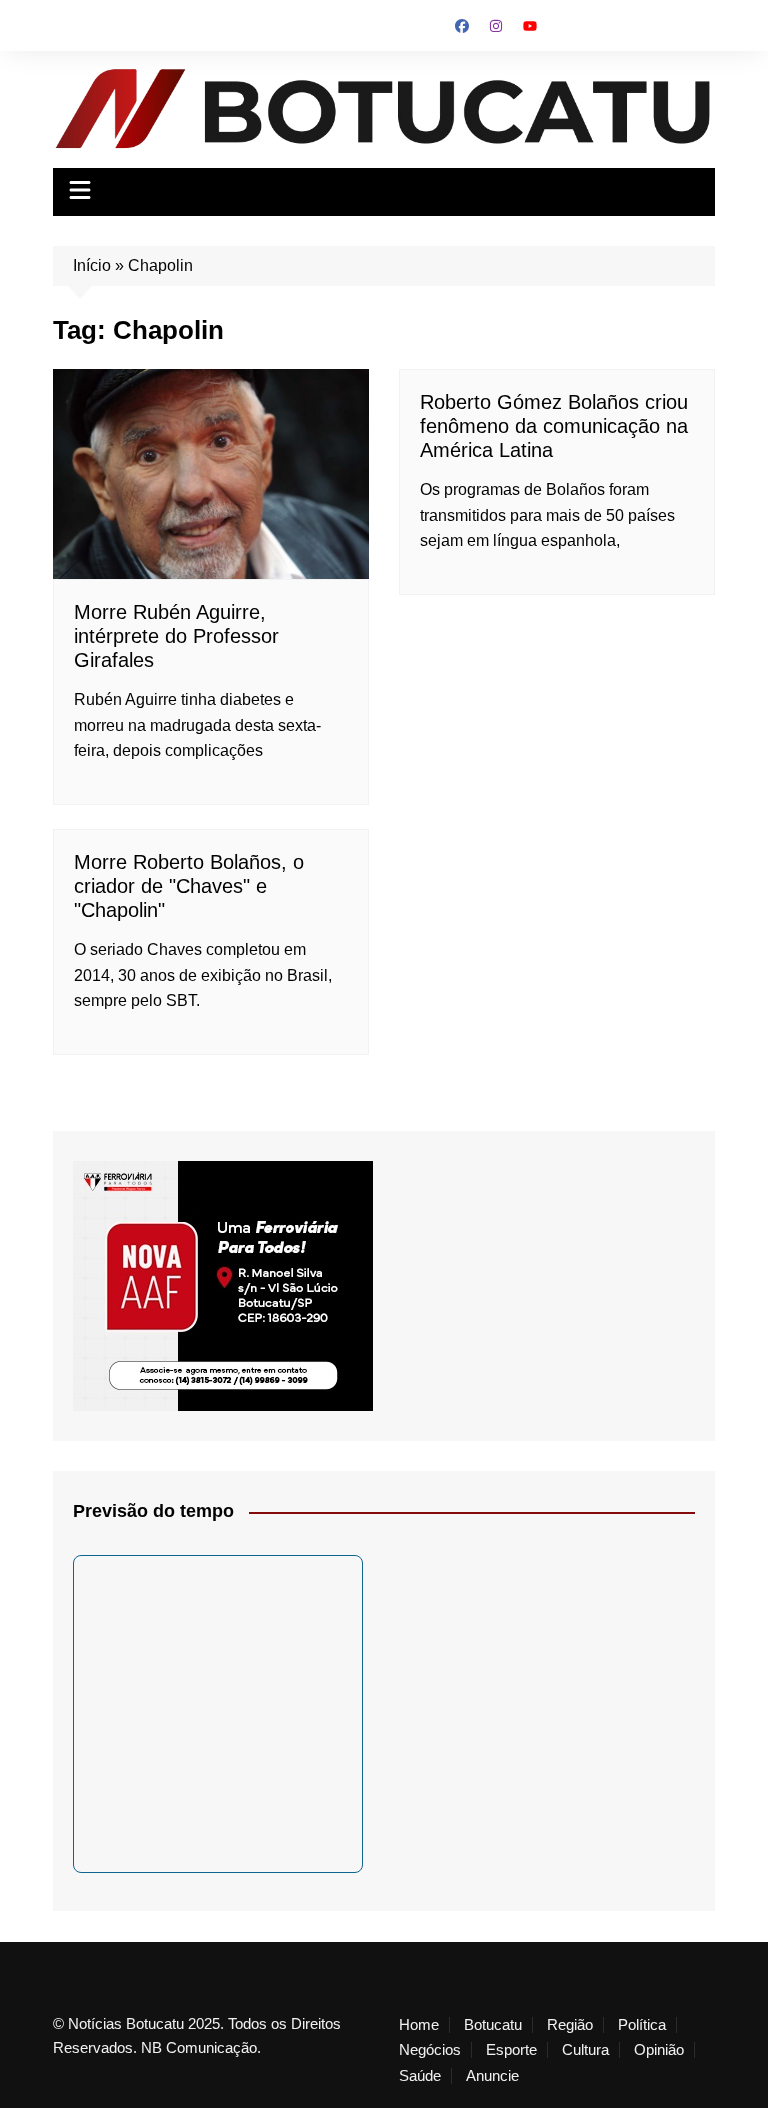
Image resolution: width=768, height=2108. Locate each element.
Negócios (430, 2050)
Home (419, 2025)
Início (92, 265)
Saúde (420, 2076)
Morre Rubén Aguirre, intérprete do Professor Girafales (176, 636)
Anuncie (492, 2076)
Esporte (511, 2050)
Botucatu (493, 2025)
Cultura (585, 2050)
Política (642, 2025)
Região (570, 2025)
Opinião (659, 2050)
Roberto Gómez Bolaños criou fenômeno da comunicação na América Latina (554, 426)
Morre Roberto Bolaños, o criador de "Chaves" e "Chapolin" (189, 886)
